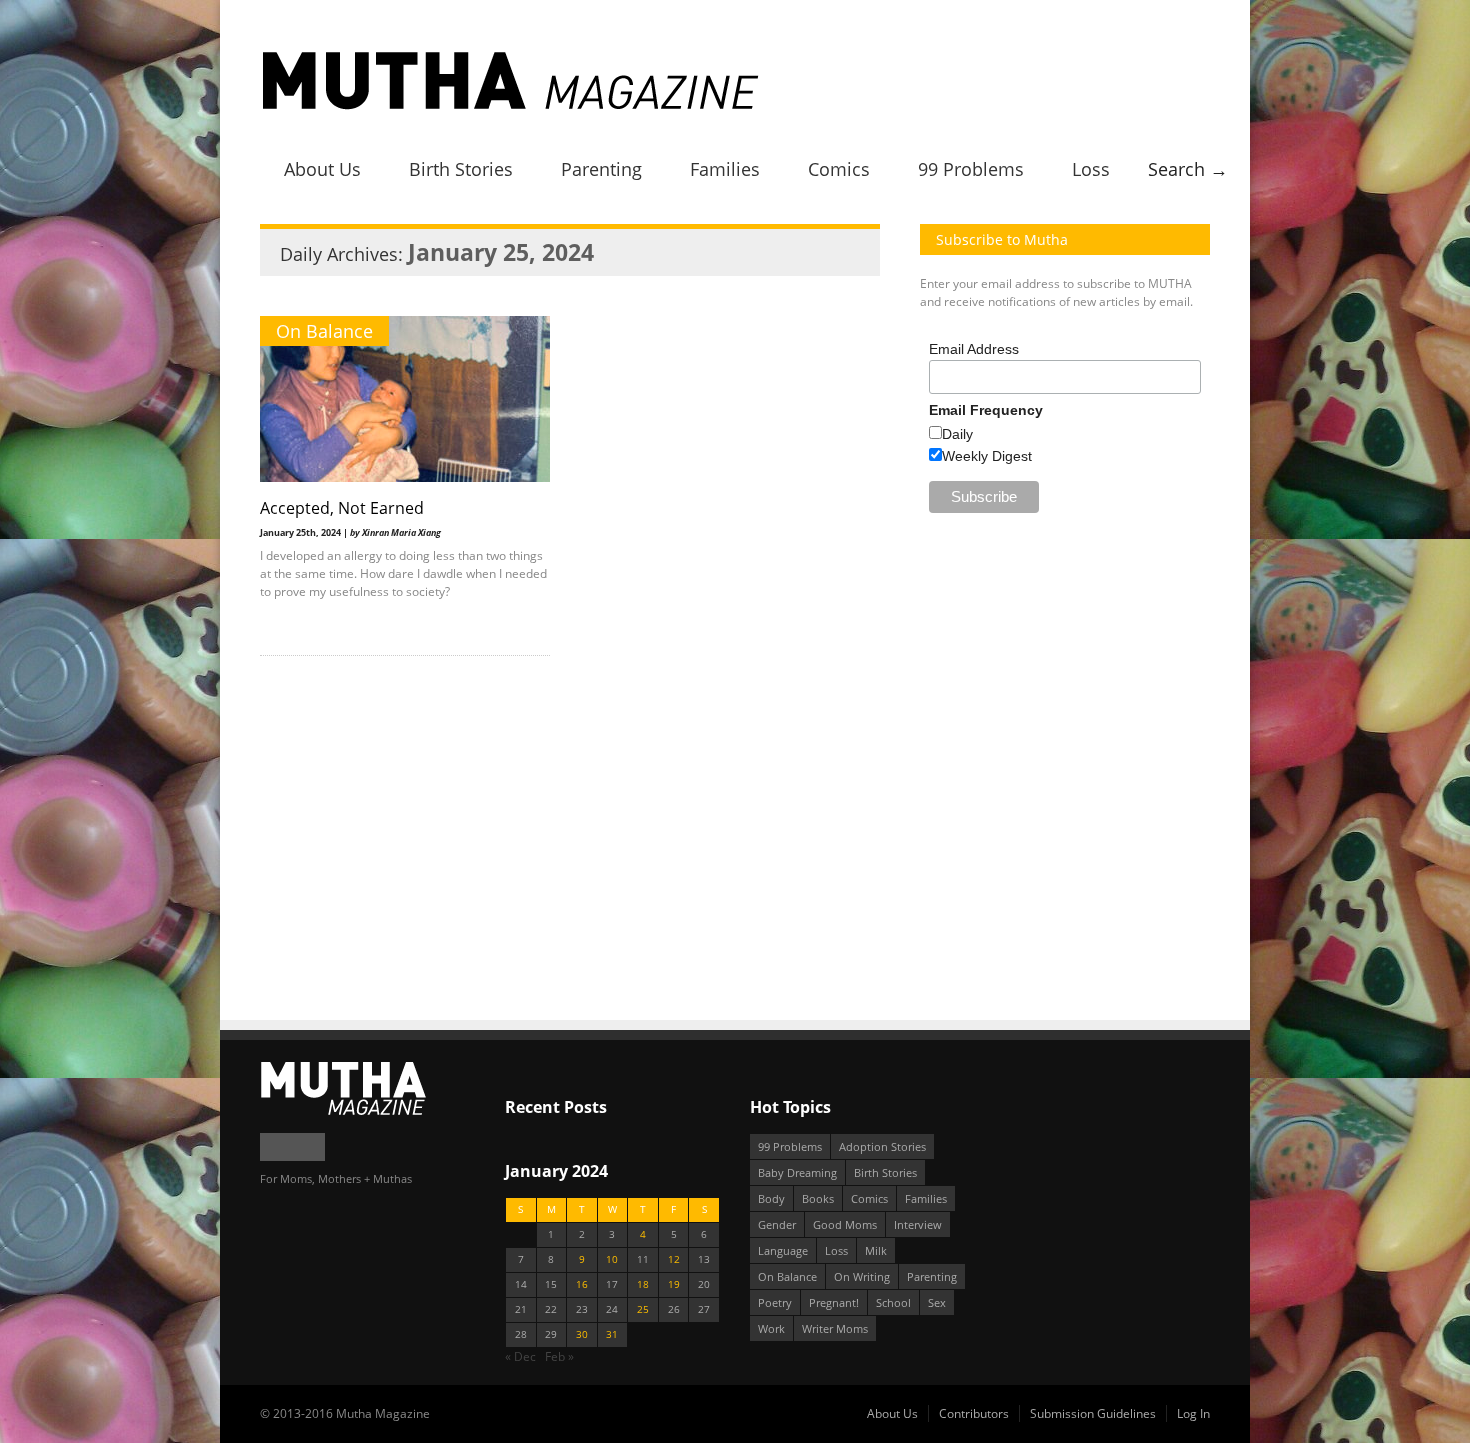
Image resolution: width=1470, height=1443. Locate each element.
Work (771, 1328)
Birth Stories (461, 169)
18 (643, 1284)
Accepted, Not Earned (342, 508)
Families (725, 169)
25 (643, 1309)
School (893, 1302)
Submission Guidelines (1093, 1413)
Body (771, 1198)
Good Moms (845, 1224)
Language (783, 1250)
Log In (1193, 1413)
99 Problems (971, 169)
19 (674, 1284)
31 (612, 1334)
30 (582, 1334)
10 (612, 1259)
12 (674, 1259)
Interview (918, 1224)
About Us (322, 169)
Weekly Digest (987, 456)
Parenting (601, 169)
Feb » (559, 1356)
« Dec (520, 1356)
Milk (876, 1250)
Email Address (974, 349)
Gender (777, 1224)
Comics (839, 169)
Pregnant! (834, 1302)
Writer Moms (835, 1328)
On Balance (324, 331)
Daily (957, 434)
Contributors (974, 1413)
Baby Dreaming (797, 1172)
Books (818, 1198)
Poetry (775, 1302)
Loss (1091, 169)
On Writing (862, 1276)
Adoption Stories (882, 1146)
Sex (937, 1302)
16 (582, 1284)
